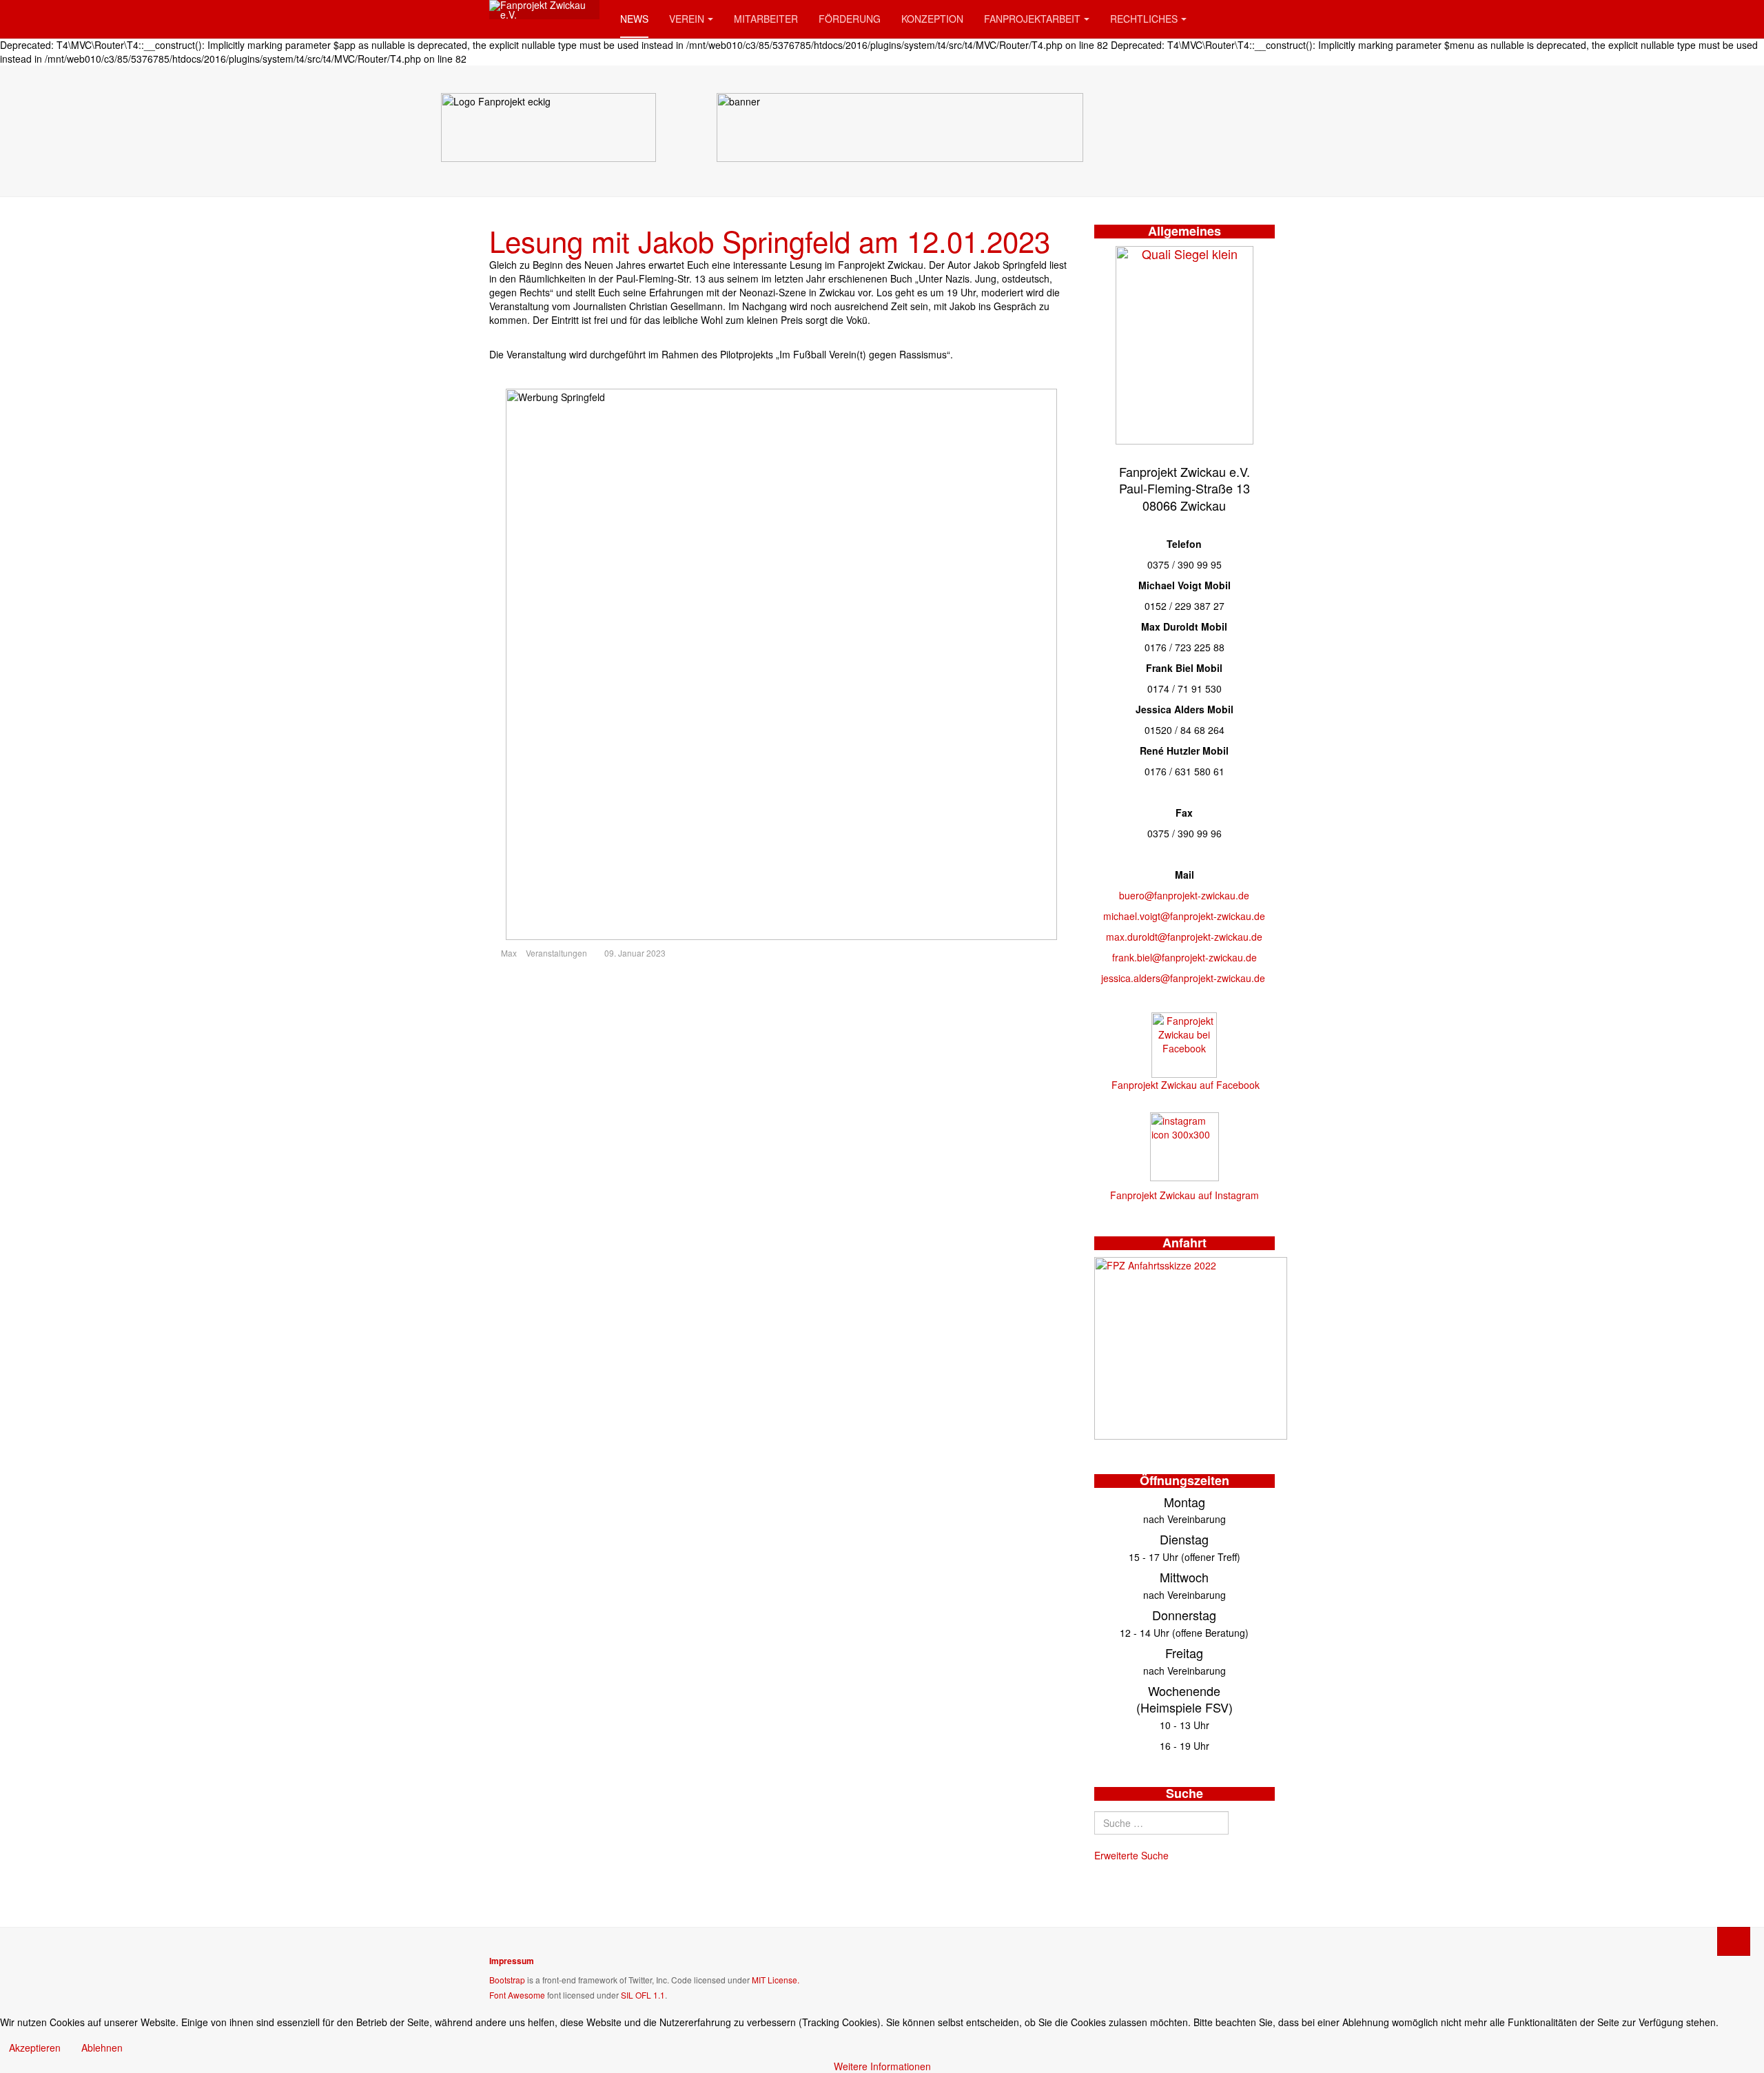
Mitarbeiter (766, 19)
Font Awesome (517, 1995)
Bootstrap (507, 1980)
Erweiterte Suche (1131, 1855)
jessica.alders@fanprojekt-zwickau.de (1183, 978)
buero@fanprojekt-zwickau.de (1184, 895)
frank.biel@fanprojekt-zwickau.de (1184, 957)
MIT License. (776, 1980)
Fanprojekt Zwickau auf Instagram (1184, 1195)
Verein (687, 19)
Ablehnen (102, 2048)
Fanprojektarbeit (1032, 19)
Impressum (512, 1961)
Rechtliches (1144, 19)
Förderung (850, 19)
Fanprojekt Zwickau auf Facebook (1186, 1085)
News (634, 19)
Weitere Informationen (882, 2066)
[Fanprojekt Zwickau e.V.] (544, 10)
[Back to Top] (1734, 1941)
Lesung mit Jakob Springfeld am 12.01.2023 (770, 241)
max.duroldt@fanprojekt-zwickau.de (1184, 937)
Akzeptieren (35, 2048)
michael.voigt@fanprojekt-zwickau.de (1184, 916)
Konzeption (932, 19)
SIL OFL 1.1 (643, 1995)
